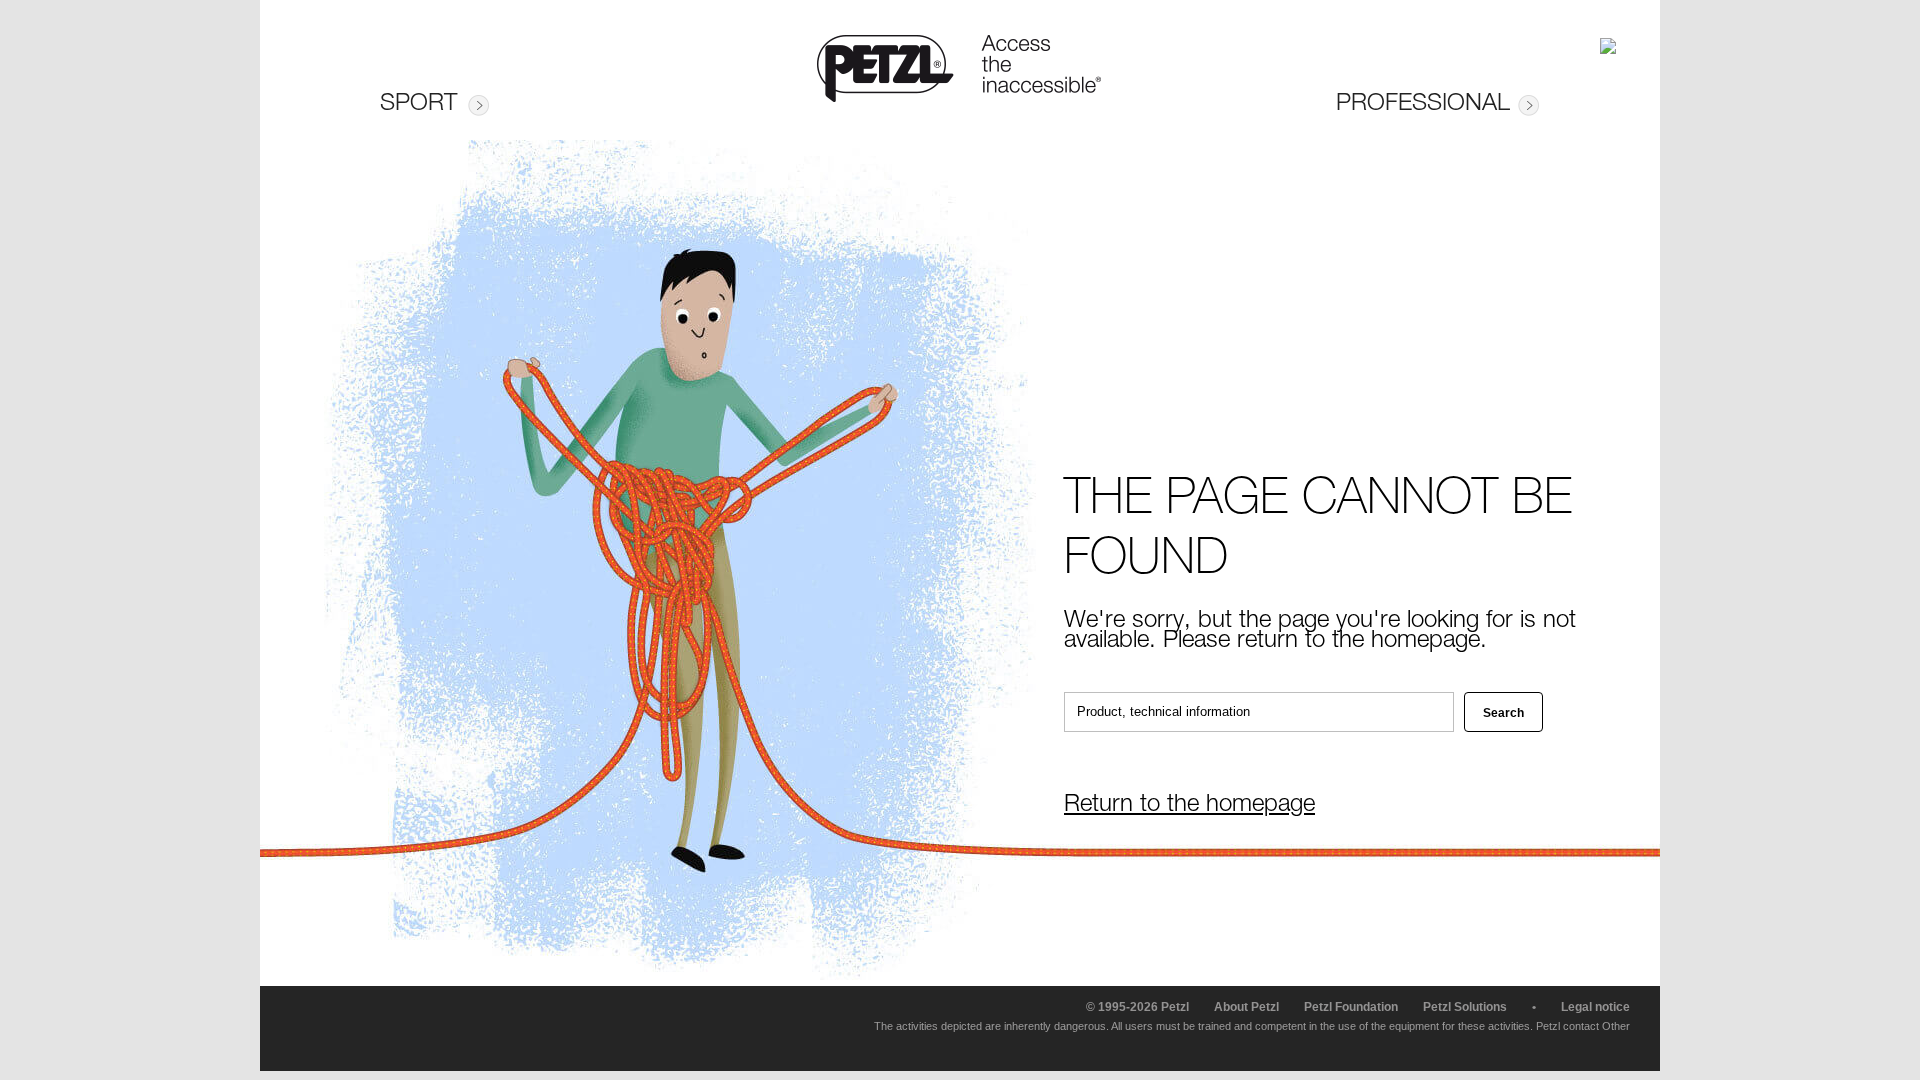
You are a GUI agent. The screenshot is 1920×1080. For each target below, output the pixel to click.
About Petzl (1246, 1007)
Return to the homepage (1189, 806)
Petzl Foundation (1351, 1007)
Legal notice (1595, 1007)
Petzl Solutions (1465, 1007)
